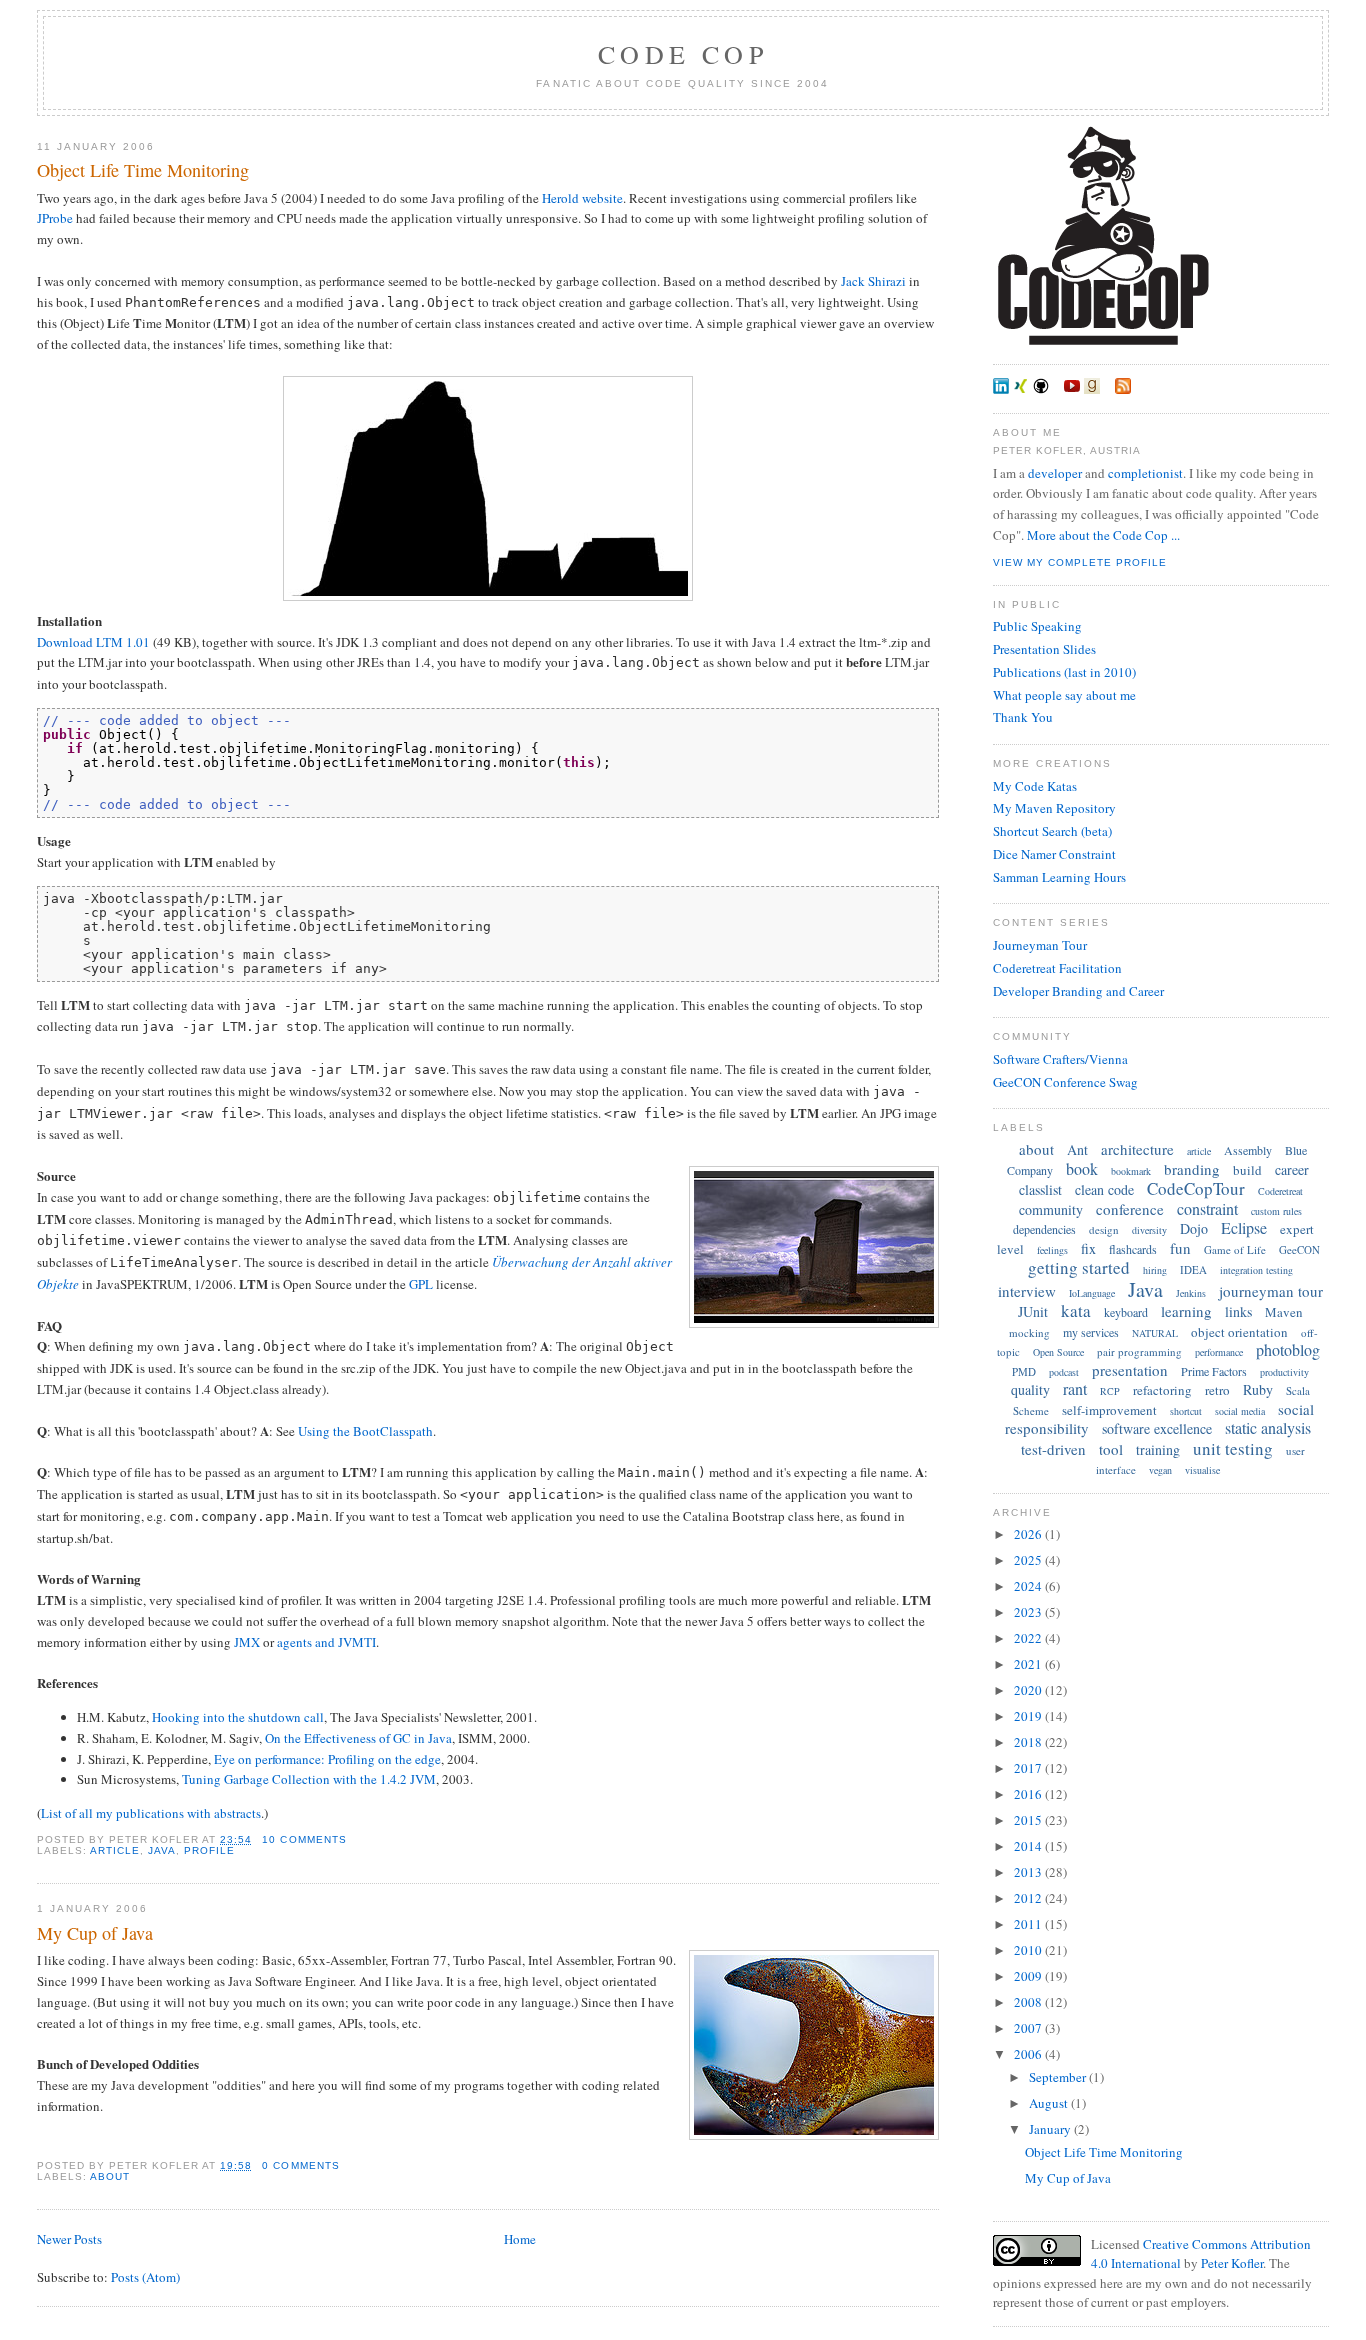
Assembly (1248, 1150)
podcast (1064, 1372)
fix (1088, 1248)
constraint (1207, 1208)
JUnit (1033, 1311)
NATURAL (1155, 1333)
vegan (1160, 1470)
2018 (1029, 1742)
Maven (1284, 1312)
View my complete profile (1080, 562)
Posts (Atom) (145, 2277)
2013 (1029, 1872)
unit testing (1233, 1448)
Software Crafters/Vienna (1060, 1059)
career (1292, 1169)
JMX (247, 1642)
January (1051, 2129)
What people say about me (1064, 695)
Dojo (1194, 1228)
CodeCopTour (1196, 1188)
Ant (1077, 1149)
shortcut (1186, 1411)
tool (1111, 1449)
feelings (1052, 1250)
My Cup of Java (95, 1933)
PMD (1024, 1371)
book (1082, 1168)
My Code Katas (1035, 786)
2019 (1029, 1716)
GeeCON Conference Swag (1065, 1082)
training (1158, 1449)
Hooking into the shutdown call (238, 1717)
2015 (1029, 1820)
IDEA (1193, 1269)
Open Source (1058, 1352)
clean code (1104, 1189)
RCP (1110, 1391)
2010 (1029, 1950)
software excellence (1157, 1428)
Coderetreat (1280, 1191)
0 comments (300, 2165)
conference (1130, 1209)
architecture (1137, 1149)
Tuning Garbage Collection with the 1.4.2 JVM (309, 1779)
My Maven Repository (1054, 808)
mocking (1029, 1332)
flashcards (1133, 1249)
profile (209, 1850)
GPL (421, 1284)
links (1238, 1311)
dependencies (1044, 1229)
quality (1030, 1389)
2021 (1029, 1664)
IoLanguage (1092, 1293)
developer (1055, 473)
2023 (1029, 1612)
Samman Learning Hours (1059, 877)
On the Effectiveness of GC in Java (358, 1738)
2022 (1029, 1638)
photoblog (1288, 1349)
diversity (1149, 1230)
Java (162, 1850)
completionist (1145, 473)
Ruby (1258, 1389)
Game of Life (1235, 1249)
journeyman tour (1271, 1291)
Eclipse (1244, 1227)
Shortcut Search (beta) (1052, 831)
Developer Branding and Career (1078, 991)
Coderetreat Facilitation (1057, 968)
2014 (1029, 1846)
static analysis (1268, 1427)
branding (1192, 1169)
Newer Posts (69, 2239)
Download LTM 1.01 (93, 642)
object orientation (1239, 1332)
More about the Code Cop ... (1103, 535)
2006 (1029, 2054)
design (1104, 1229)
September (1059, 2077)
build (1247, 1170)
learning (1186, 1311)
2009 (1029, 1976)
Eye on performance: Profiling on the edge (327, 1759)
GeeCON (1299, 1249)
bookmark (1131, 1171)
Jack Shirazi (873, 281)
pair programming (1139, 1351)
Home (520, 2239)
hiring (1155, 1270)
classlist (1040, 1189)
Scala (1298, 1390)
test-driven (1053, 1449)
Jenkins (1191, 1293)
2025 (1029, 1560)
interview (1027, 1291)
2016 (1029, 1794)
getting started (1079, 1267)
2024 (1029, 1586)
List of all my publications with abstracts (151, 1813)
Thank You (1023, 717)
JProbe (55, 218)
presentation (1130, 1370)
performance (1219, 1352)
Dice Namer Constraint (1054, 854)
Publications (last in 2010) (1064, 672)
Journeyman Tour (1040, 945)
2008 (1029, 2002)
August (1050, 2103)
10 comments (304, 1839)
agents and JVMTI (326, 1642)
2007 (1029, 2028)
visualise (1202, 1470)
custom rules (1276, 1211)
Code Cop (683, 54)
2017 (1029, 1768)
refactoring (1162, 1390)
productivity (1284, 1372)
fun (1180, 1248)
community (1051, 1209)
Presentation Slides (1044, 649)
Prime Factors (1214, 1371)
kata (1076, 1310)
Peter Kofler (1232, 2263)
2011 (1029, 1924)
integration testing (1256, 1270)
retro (1217, 1390)
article (115, 1850)
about (110, 2176)
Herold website (582, 198)
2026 (1029, 1534)
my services (1091, 1332)
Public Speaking (1037, 626)
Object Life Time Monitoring (143, 170)
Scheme (1031, 1410)
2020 (1029, 1690)
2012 (1029, 1898)
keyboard (1126, 1312)
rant (1075, 1388)
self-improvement (1109, 1410)
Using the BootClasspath (365, 1431)
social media (1240, 1411)
